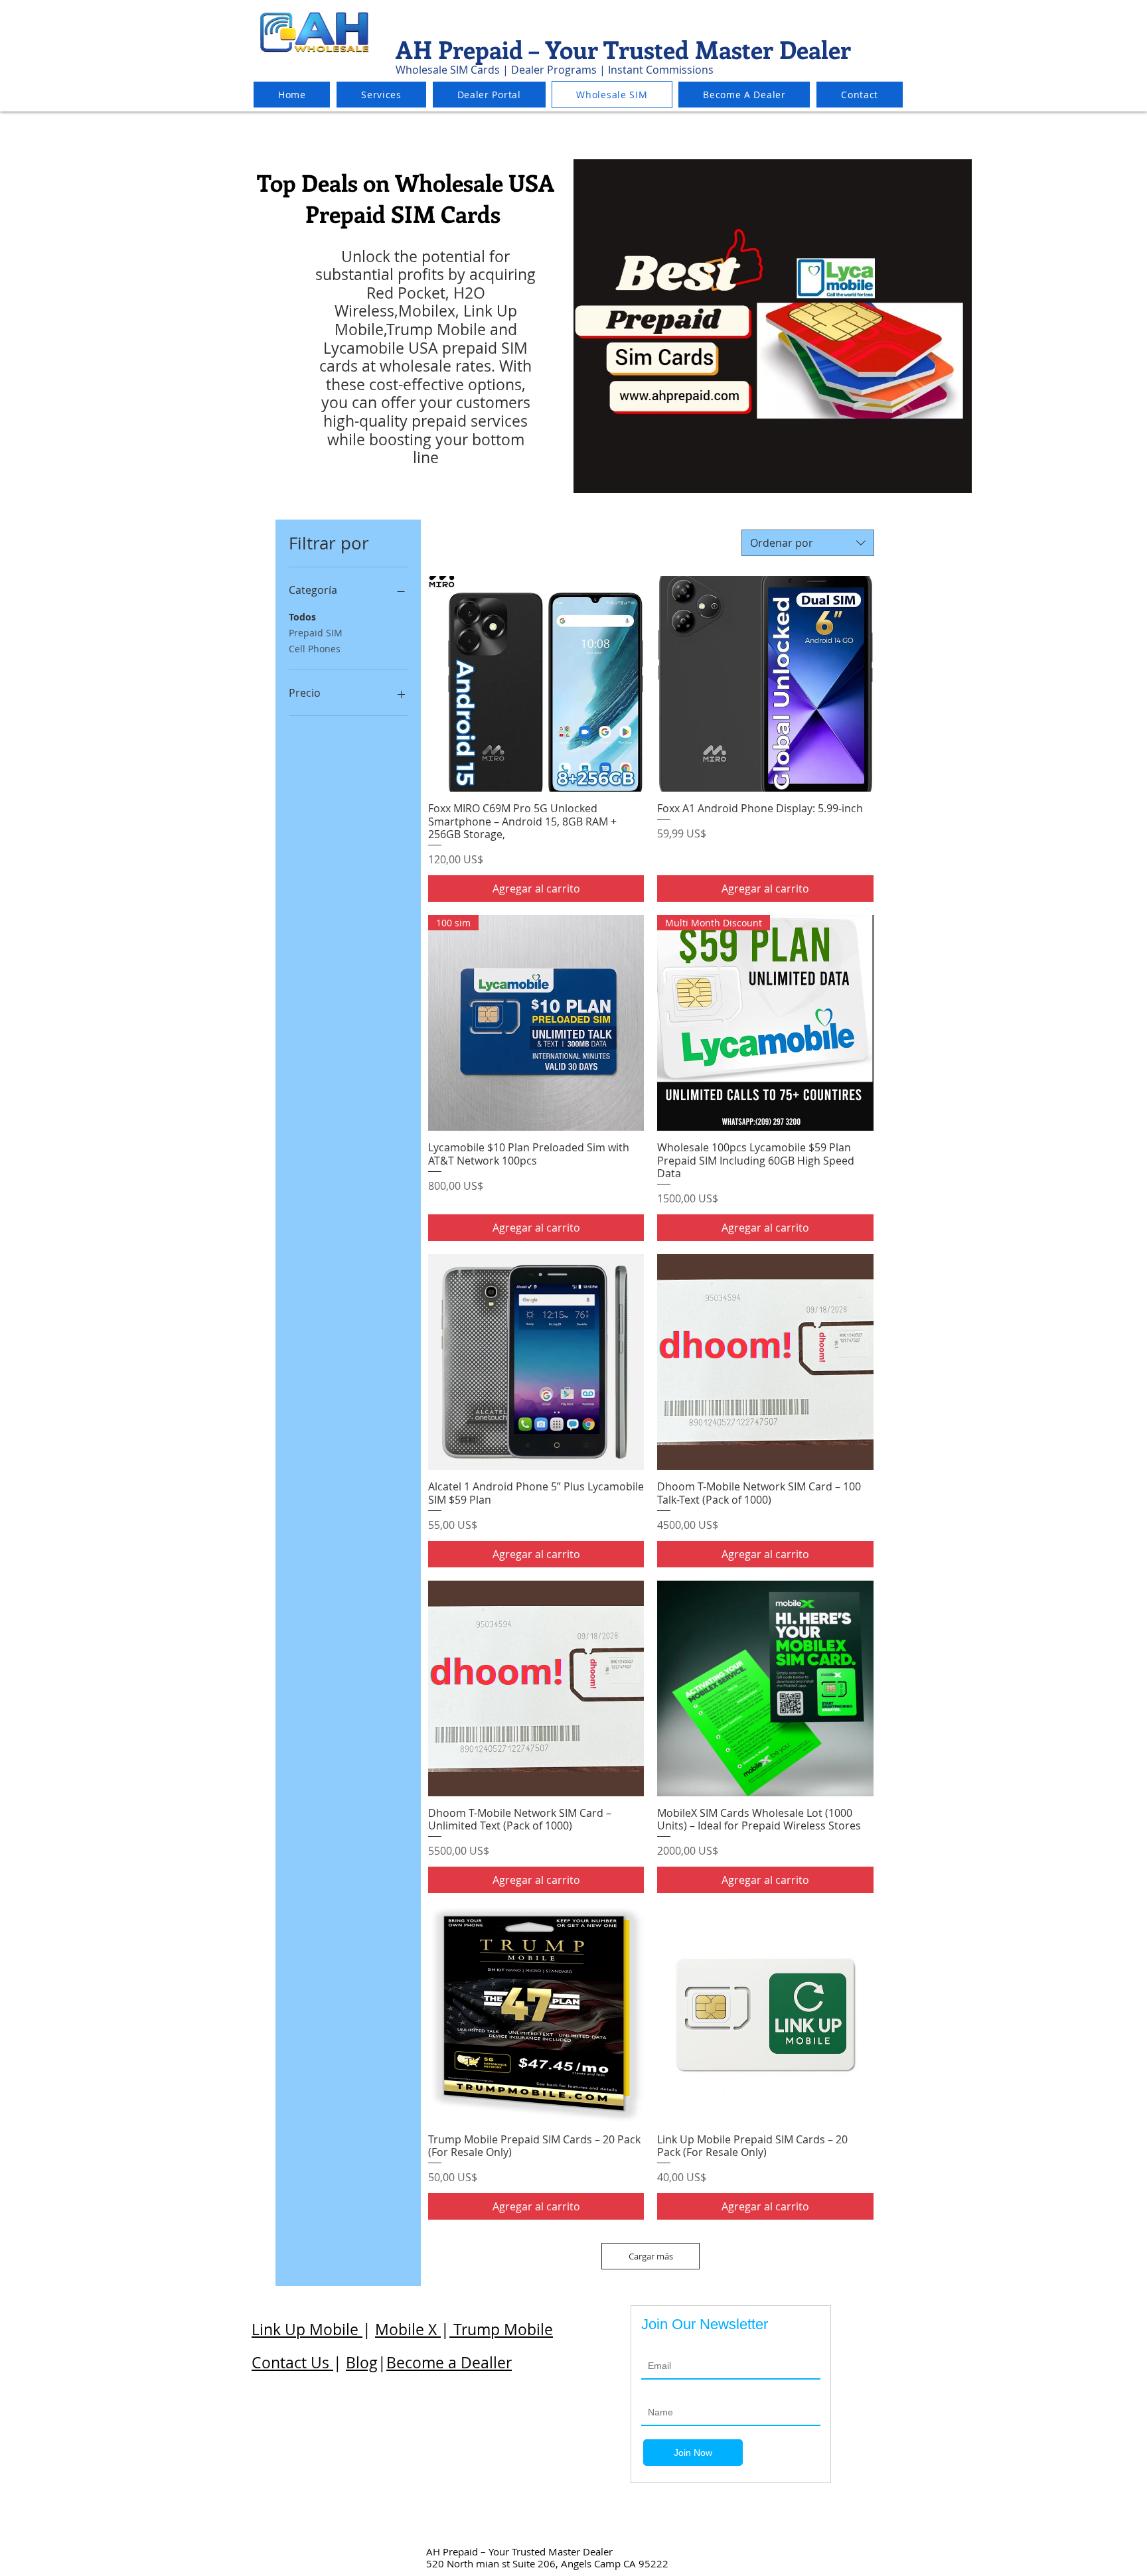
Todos (302, 617)
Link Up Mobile (307, 2329)
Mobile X (408, 2329)
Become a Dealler (449, 2363)
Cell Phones (315, 649)
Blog (362, 2363)
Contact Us (292, 2363)
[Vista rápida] (536, 684)
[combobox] (808, 543)
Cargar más (651, 2256)
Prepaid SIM (316, 633)
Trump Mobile (501, 2329)
